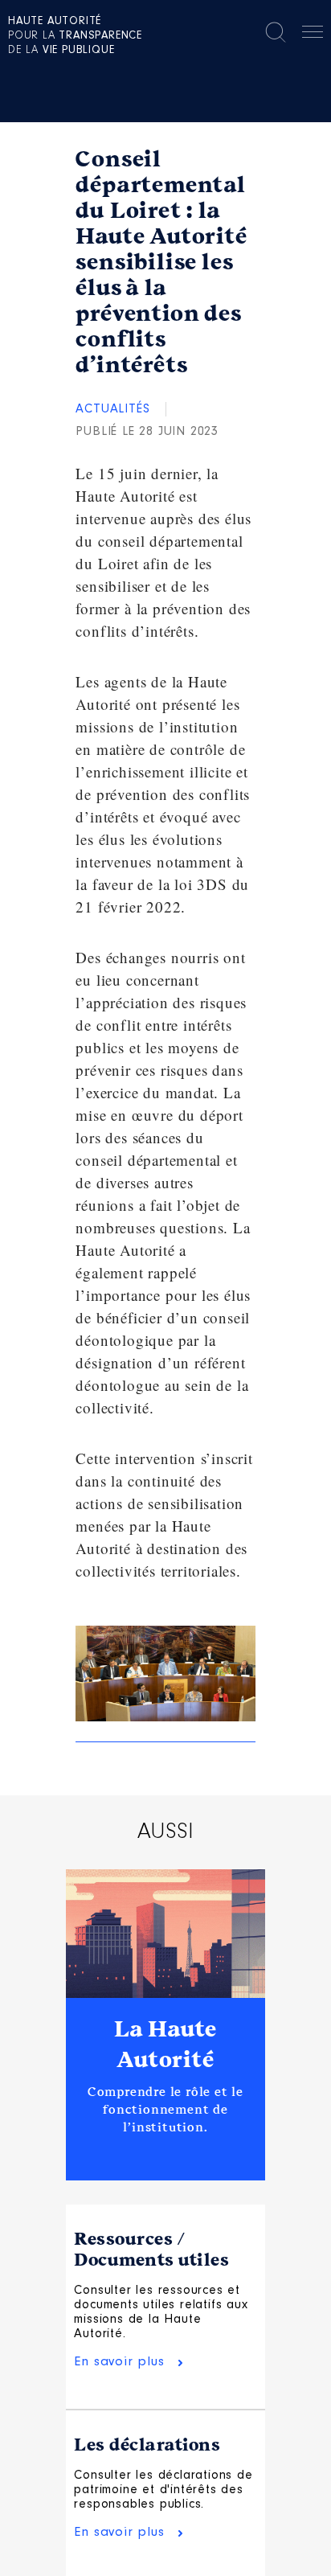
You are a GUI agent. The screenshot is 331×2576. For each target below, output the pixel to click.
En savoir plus (119, 2362)
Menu (313, 35)
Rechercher (276, 32)
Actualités (112, 409)
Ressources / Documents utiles (151, 2250)
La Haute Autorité (165, 2045)
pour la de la (75, 36)
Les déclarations (147, 2445)
